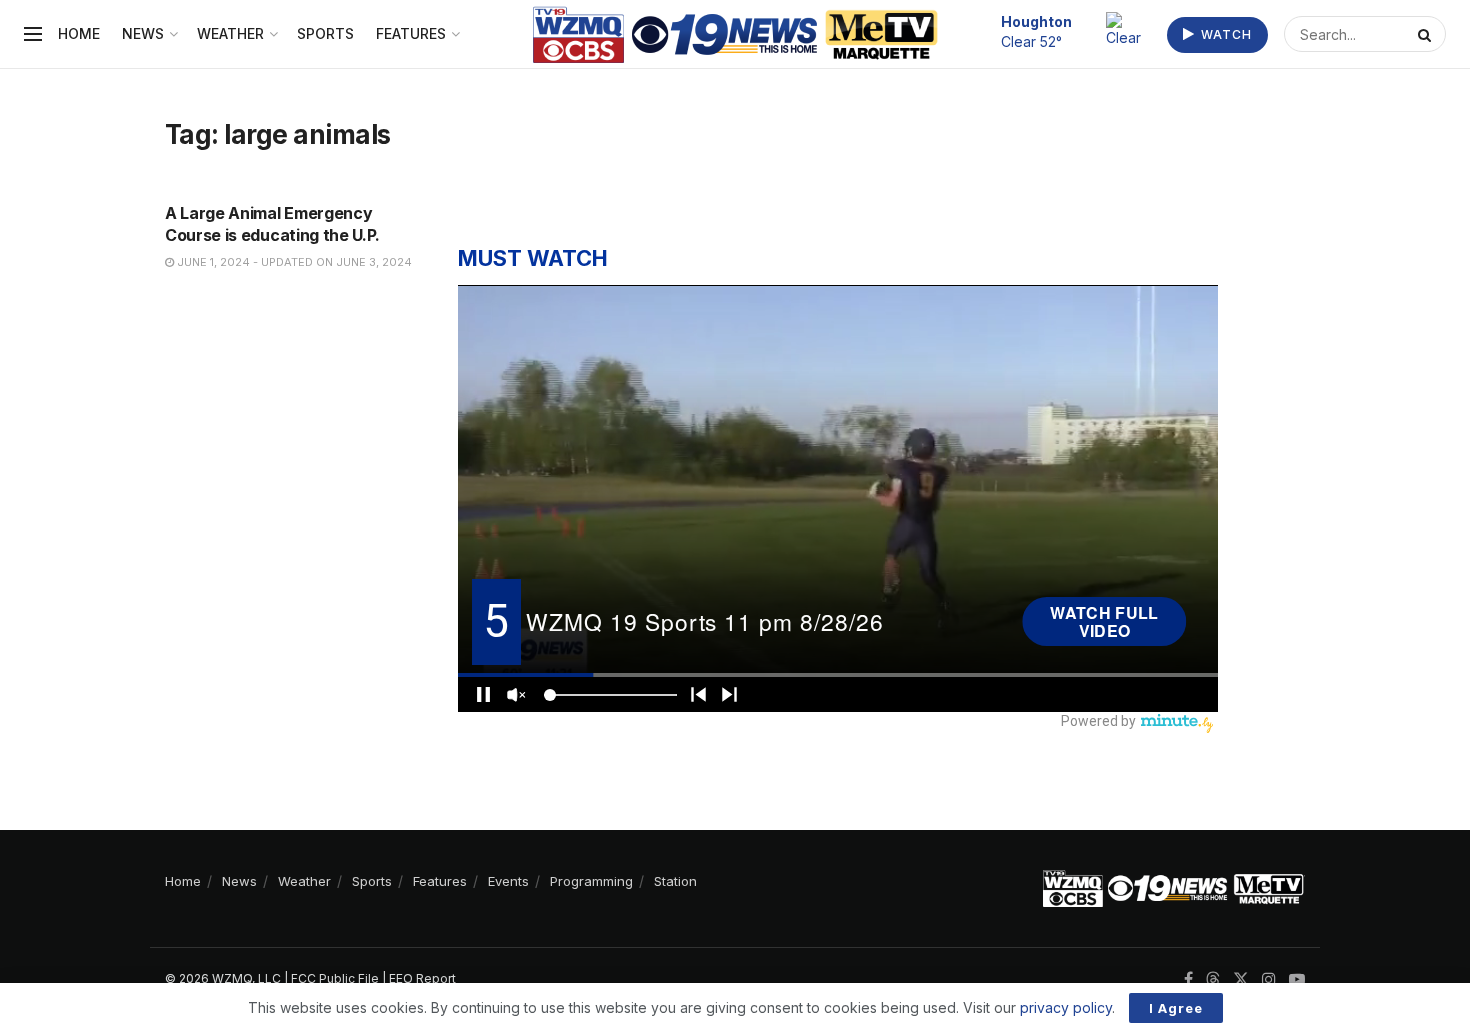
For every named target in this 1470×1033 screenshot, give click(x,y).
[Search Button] (1427, 34)
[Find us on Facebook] (1188, 979)
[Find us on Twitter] (1241, 979)
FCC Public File (335, 978)
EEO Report (422, 978)
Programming (591, 881)
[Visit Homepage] (735, 34)
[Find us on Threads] (1213, 980)
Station (675, 881)
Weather (230, 33)
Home (79, 33)
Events (508, 881)
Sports (325, 33)
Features (411, 33)
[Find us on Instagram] (1269, 979)
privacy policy (1066, 1007)
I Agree (1176, 1008)
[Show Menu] (33, 34)
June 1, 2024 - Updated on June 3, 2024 (293, 262)
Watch (1224, 34)
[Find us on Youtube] (1297, 979)
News (143, 33)
